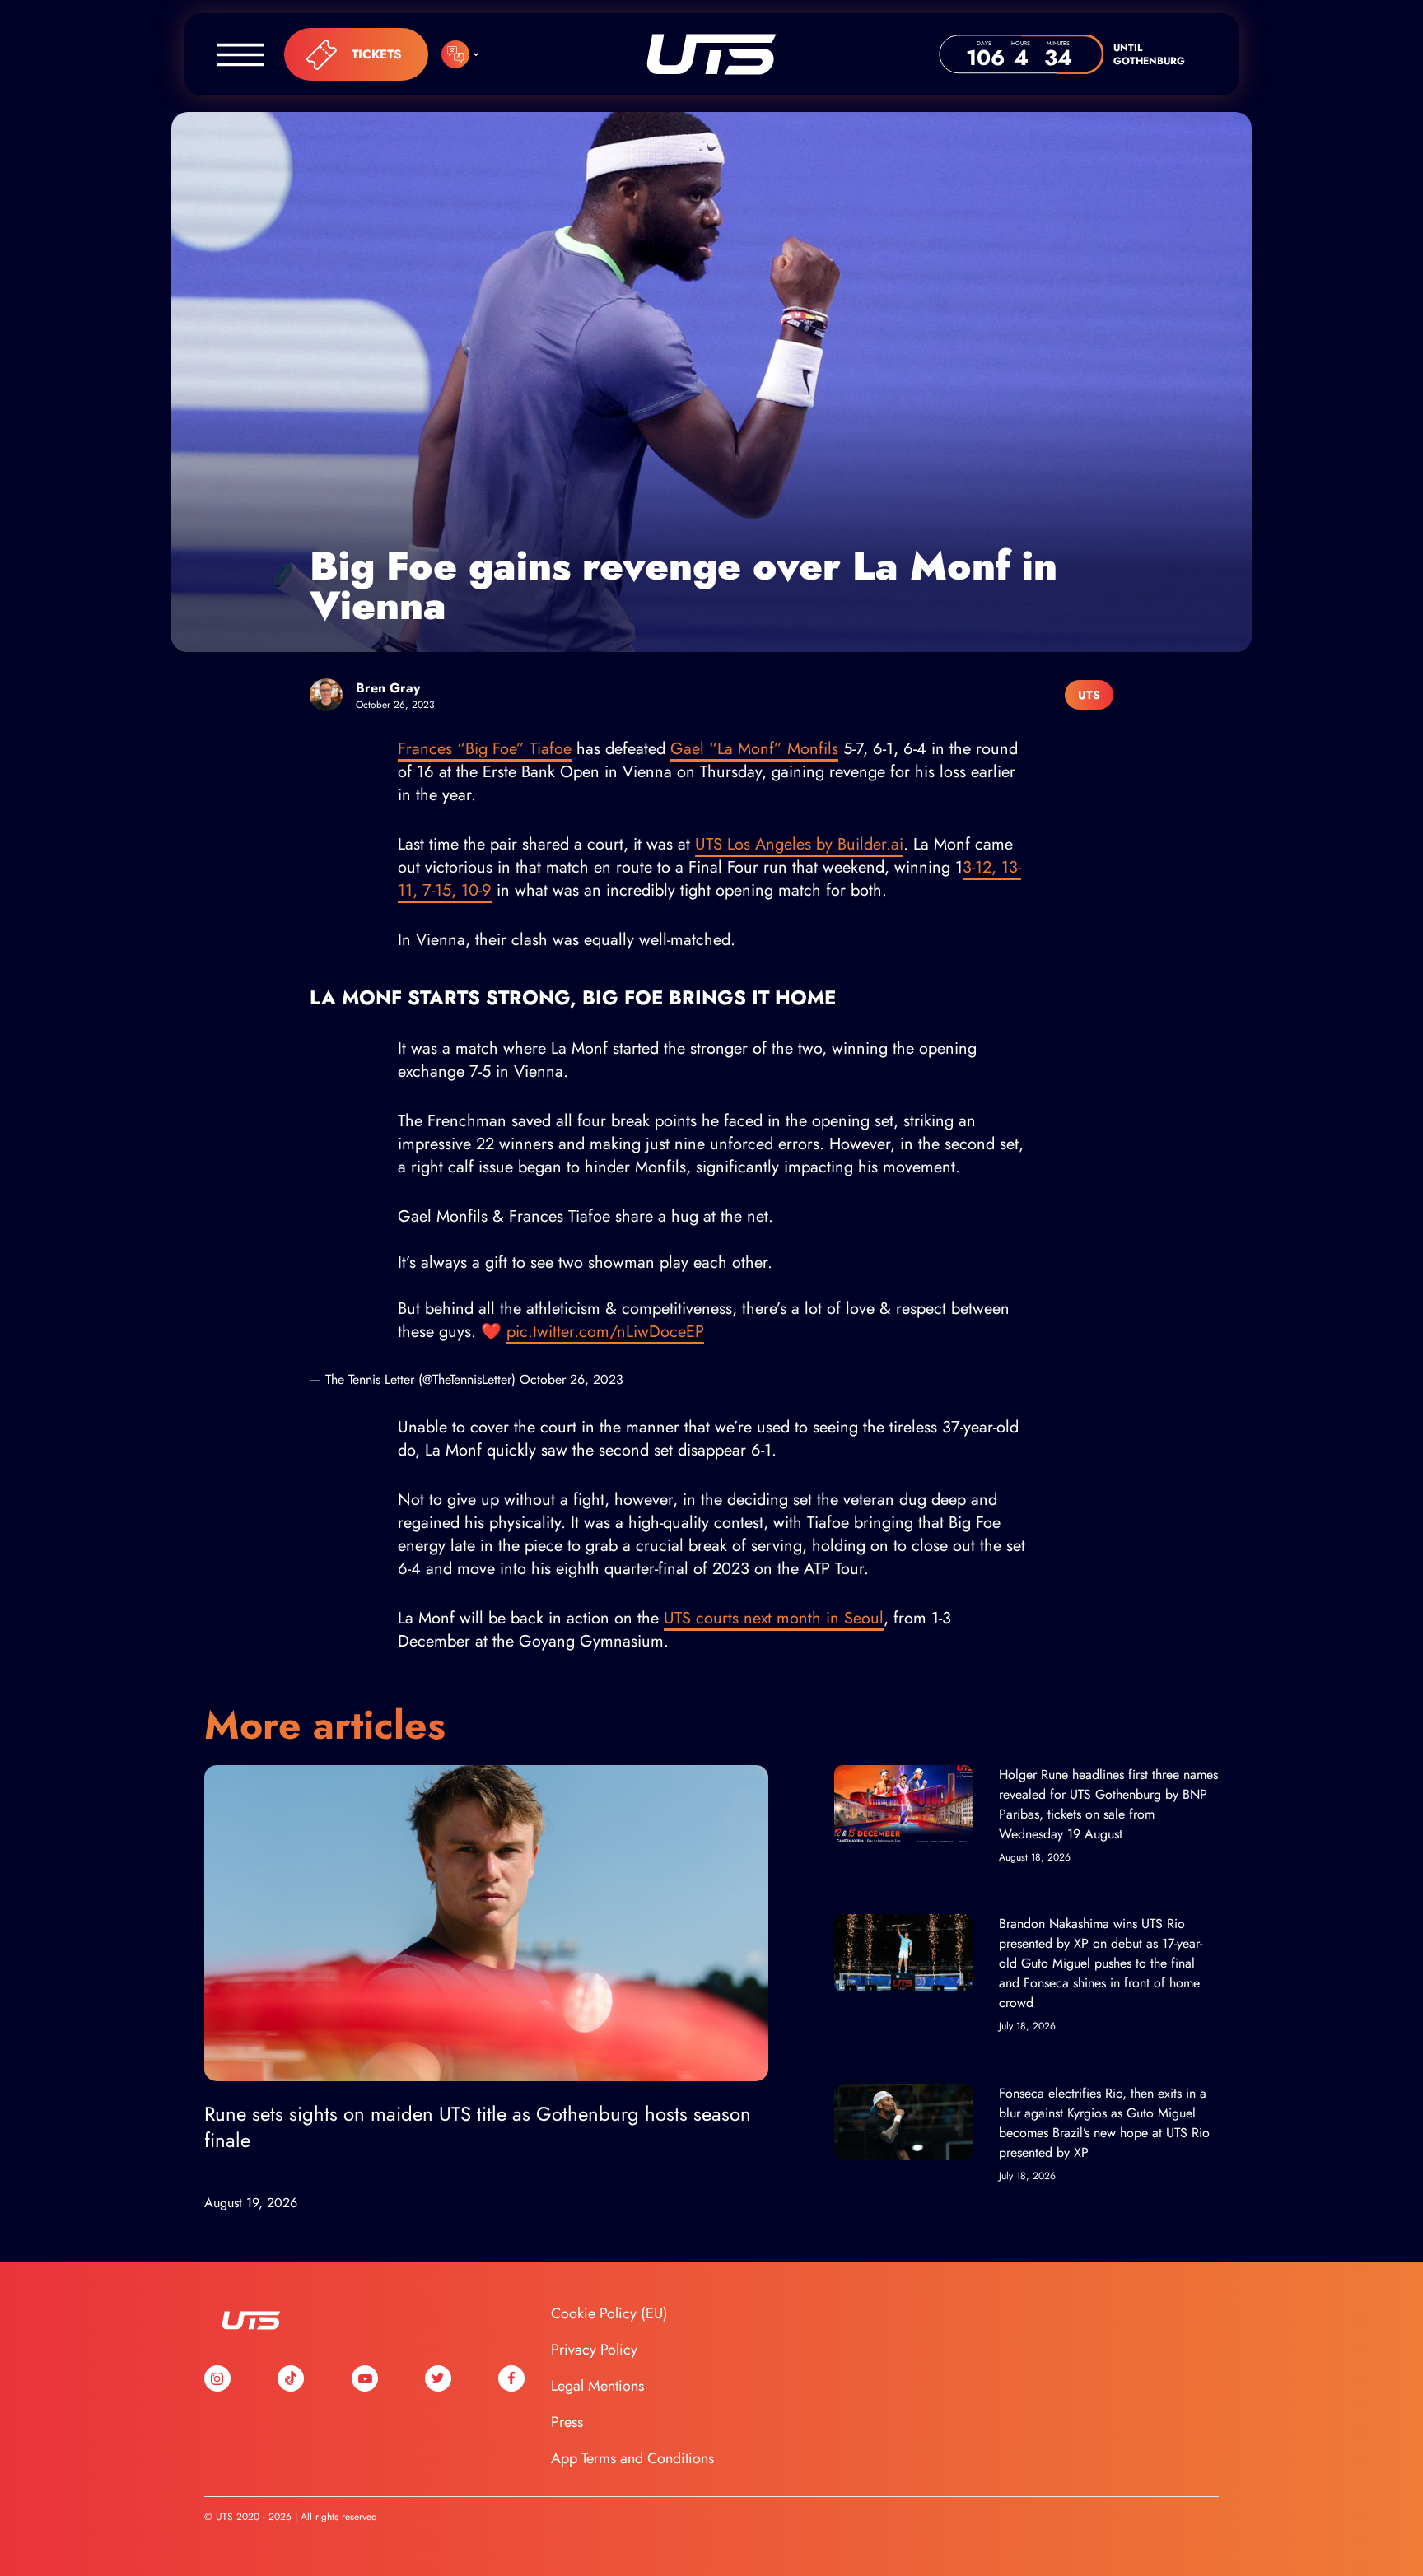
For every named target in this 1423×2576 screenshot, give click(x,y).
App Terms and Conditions (632, 2458)
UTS (711, 54)
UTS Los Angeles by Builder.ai (799, 844)
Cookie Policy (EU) (609, 2313)
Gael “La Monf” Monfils (754, 749)
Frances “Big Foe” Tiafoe (485, 749)
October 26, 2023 (572, 1379)
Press (567, 2422)
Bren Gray (388, 688)
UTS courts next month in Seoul (774, 1618)
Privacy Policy (594, 2350)
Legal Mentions (597, 2386)
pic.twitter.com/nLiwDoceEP (605, 1332)
